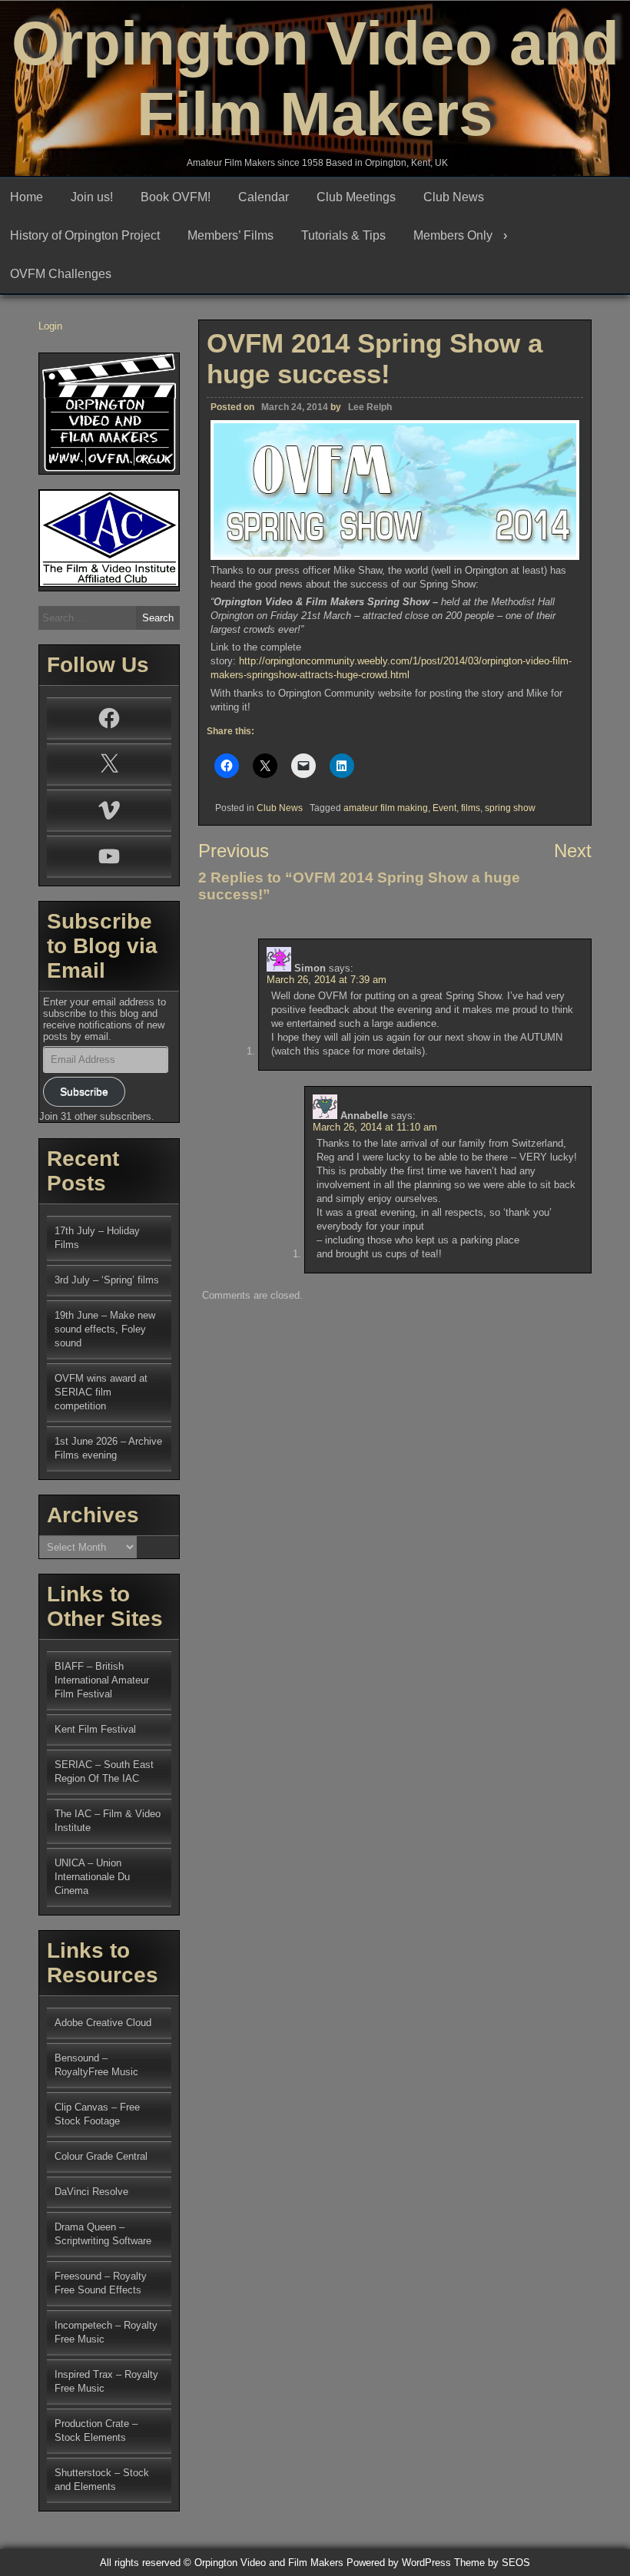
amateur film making (386, 808)
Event (444, 808)
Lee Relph (370, 407)
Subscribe (84, 1091)
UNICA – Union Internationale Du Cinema (92, 1877)
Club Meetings (356, 197)
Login (50, 326)
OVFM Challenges (61, 274)
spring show (510, 808)
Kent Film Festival (95, 1729)
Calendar (264, 197)
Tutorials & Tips (343, 235)
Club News (454, 197)
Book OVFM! (176, 197)
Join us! (92, 197)
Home (27, 197)
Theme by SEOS (492, 2563)
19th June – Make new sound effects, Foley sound (105, 1329)
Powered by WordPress (399, 2563)
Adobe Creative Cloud (103, 2023)
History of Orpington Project (85, 235)
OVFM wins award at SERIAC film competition (101, 1392)
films (471, 808)
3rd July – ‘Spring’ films (107, 1280)
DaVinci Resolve (91, 2192)
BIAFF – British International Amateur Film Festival (102, 1680)
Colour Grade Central (101, 2156)
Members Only (453, 235)
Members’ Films (230, 235)
